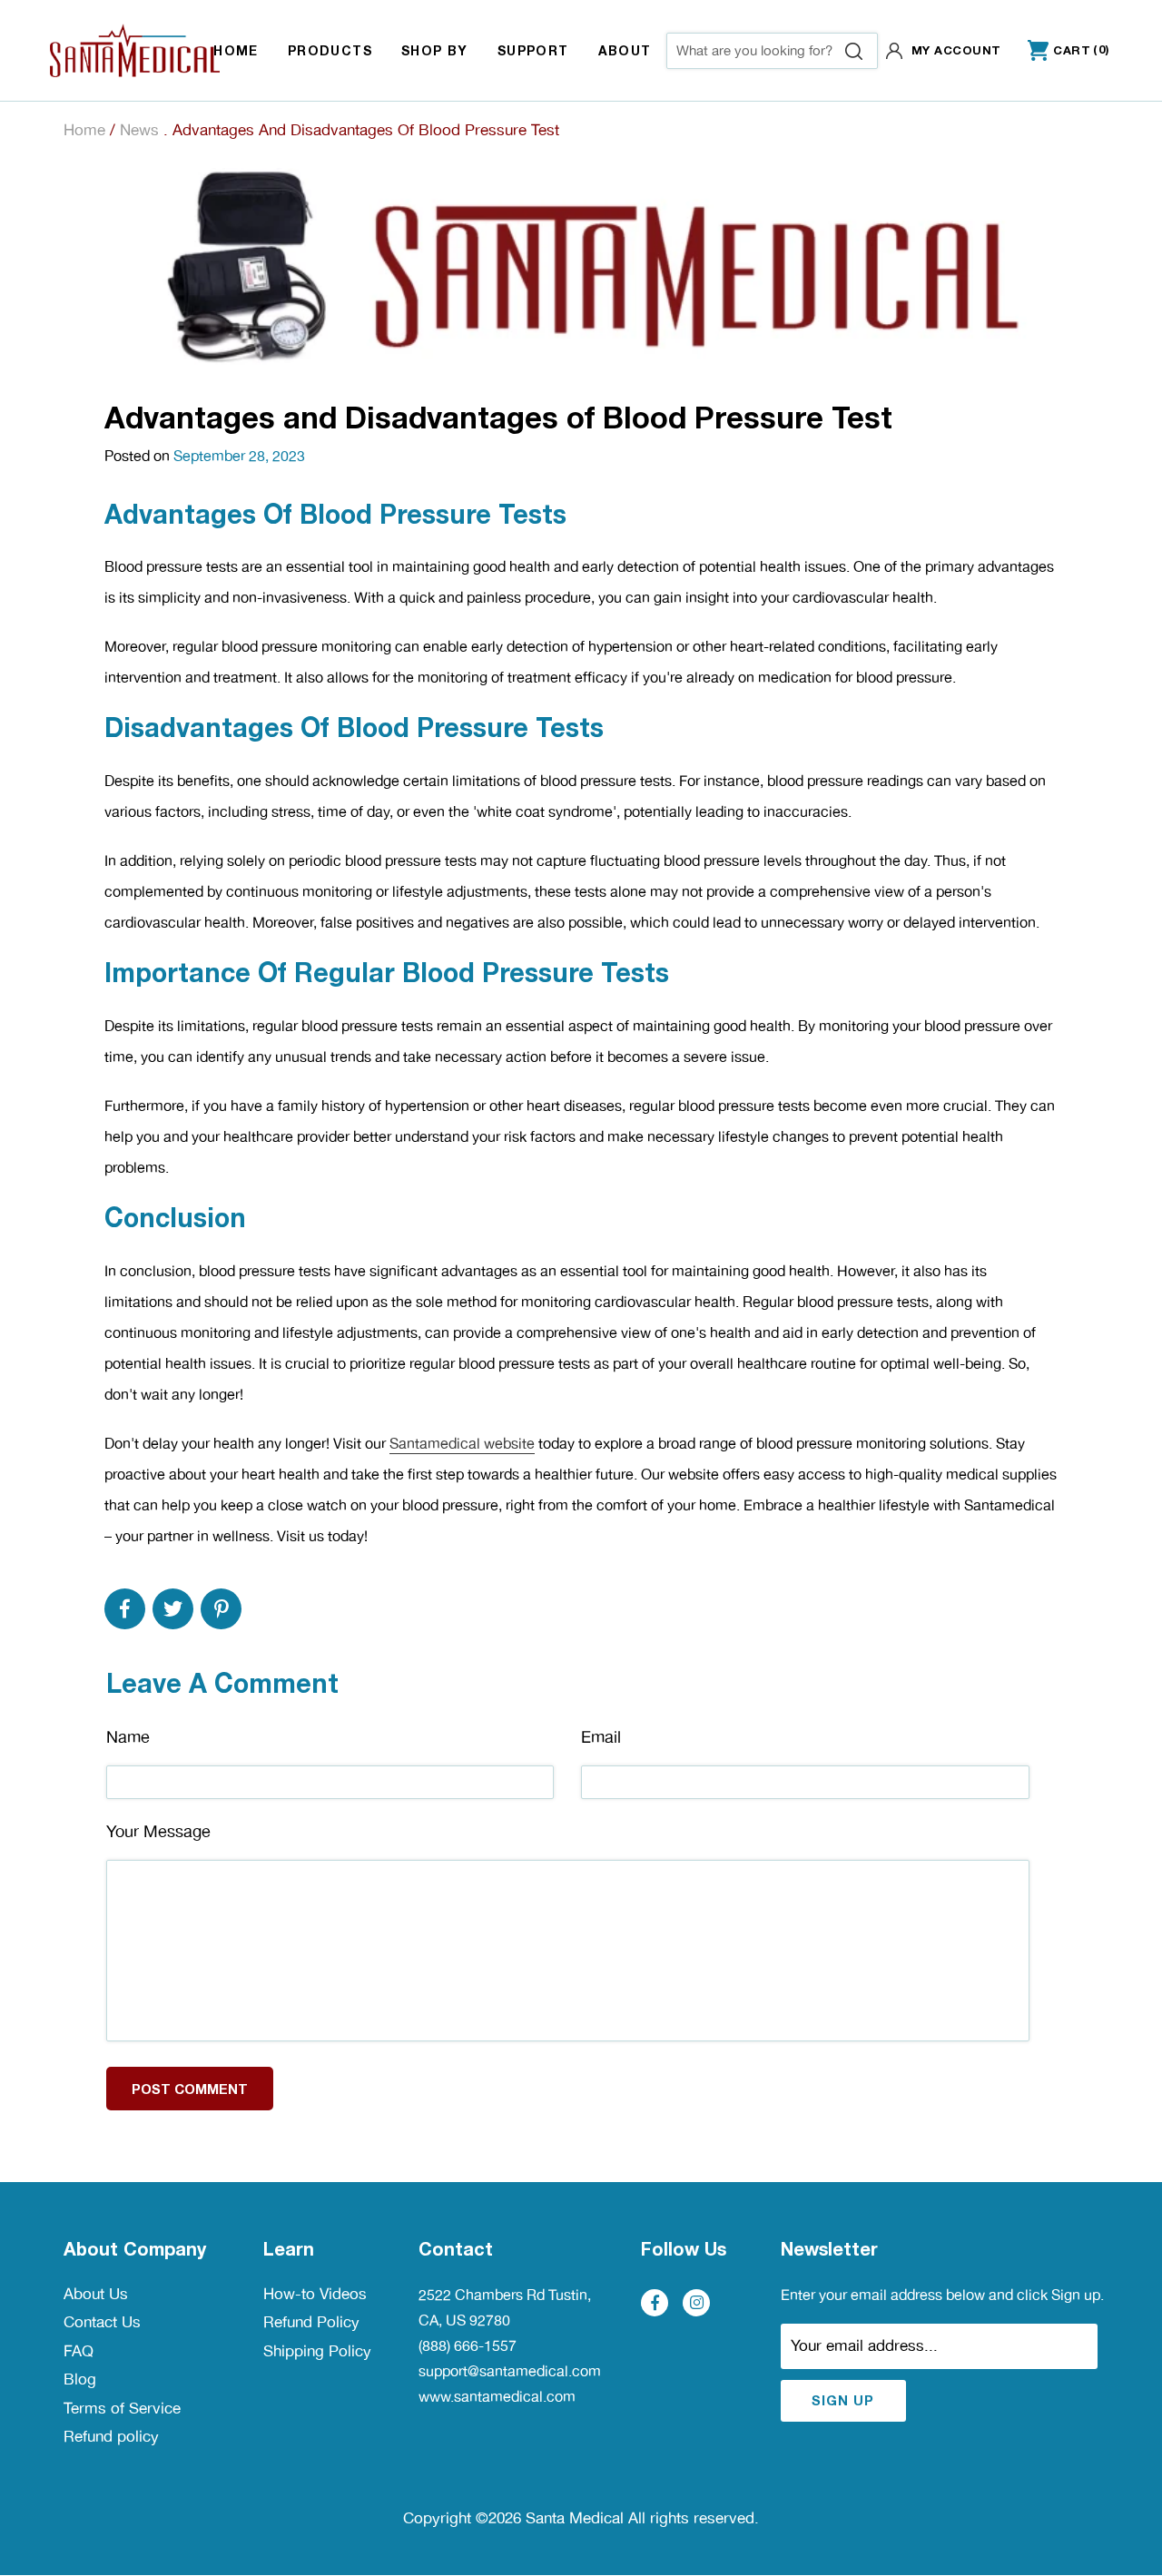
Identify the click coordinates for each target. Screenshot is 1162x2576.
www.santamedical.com (497, 2397)
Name (128, 1737)
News (139, 130)
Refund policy (111, 2436)
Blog (80, 2379)
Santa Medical (575, 2518)
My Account (956, 50)
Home (84, 130)
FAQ (79, 2351)
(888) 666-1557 (468, 2346)
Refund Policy (311, 2322)
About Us (96, 2294)
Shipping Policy (317, 2351)
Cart (1059, 51)
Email (601, 1737)
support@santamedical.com (510, 2371)
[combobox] (772, 51)
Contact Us (102, 2322)
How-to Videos (315, 2294)
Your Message (158, 1831)
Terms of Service (122, 2408)
